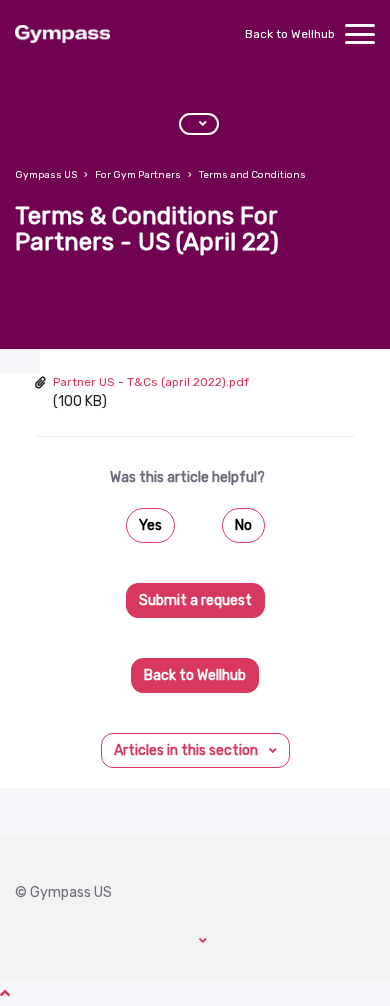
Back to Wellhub (290, 34)
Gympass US (46, 175)
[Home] (62, 34)
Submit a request (195, 600)
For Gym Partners (138, 175)
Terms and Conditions (252, 175)
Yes (150, 525)
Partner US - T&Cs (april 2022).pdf (151, 382)
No (243, 525)
